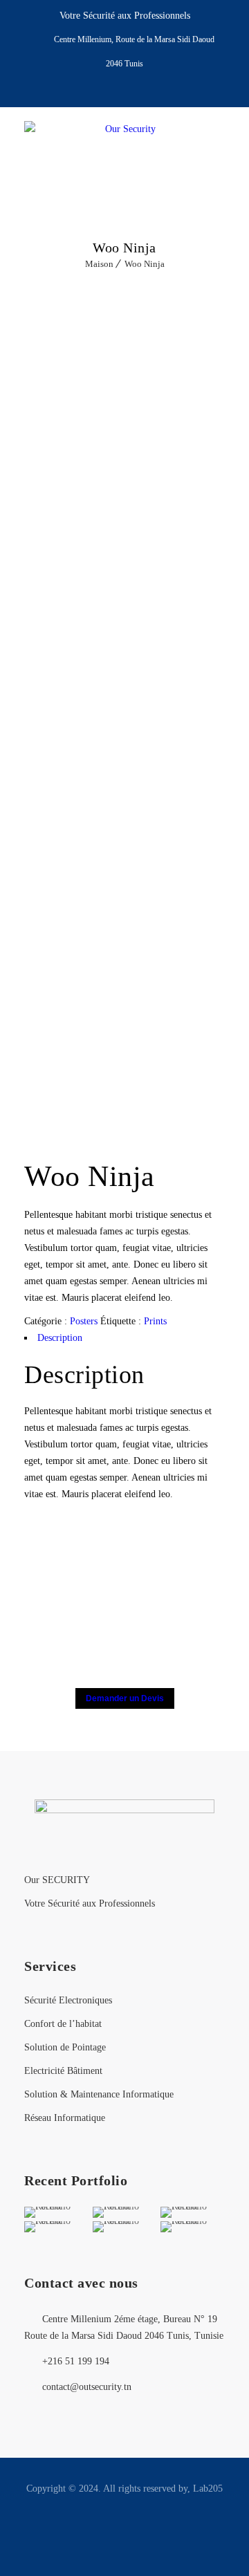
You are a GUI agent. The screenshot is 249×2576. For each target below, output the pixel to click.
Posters (84, 1321)
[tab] (124, 1338)
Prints (155, 1321)
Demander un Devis (125, 1698)
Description (60, 1338)
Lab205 (208, 2489)
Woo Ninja (145, 264)
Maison (99, 264)
